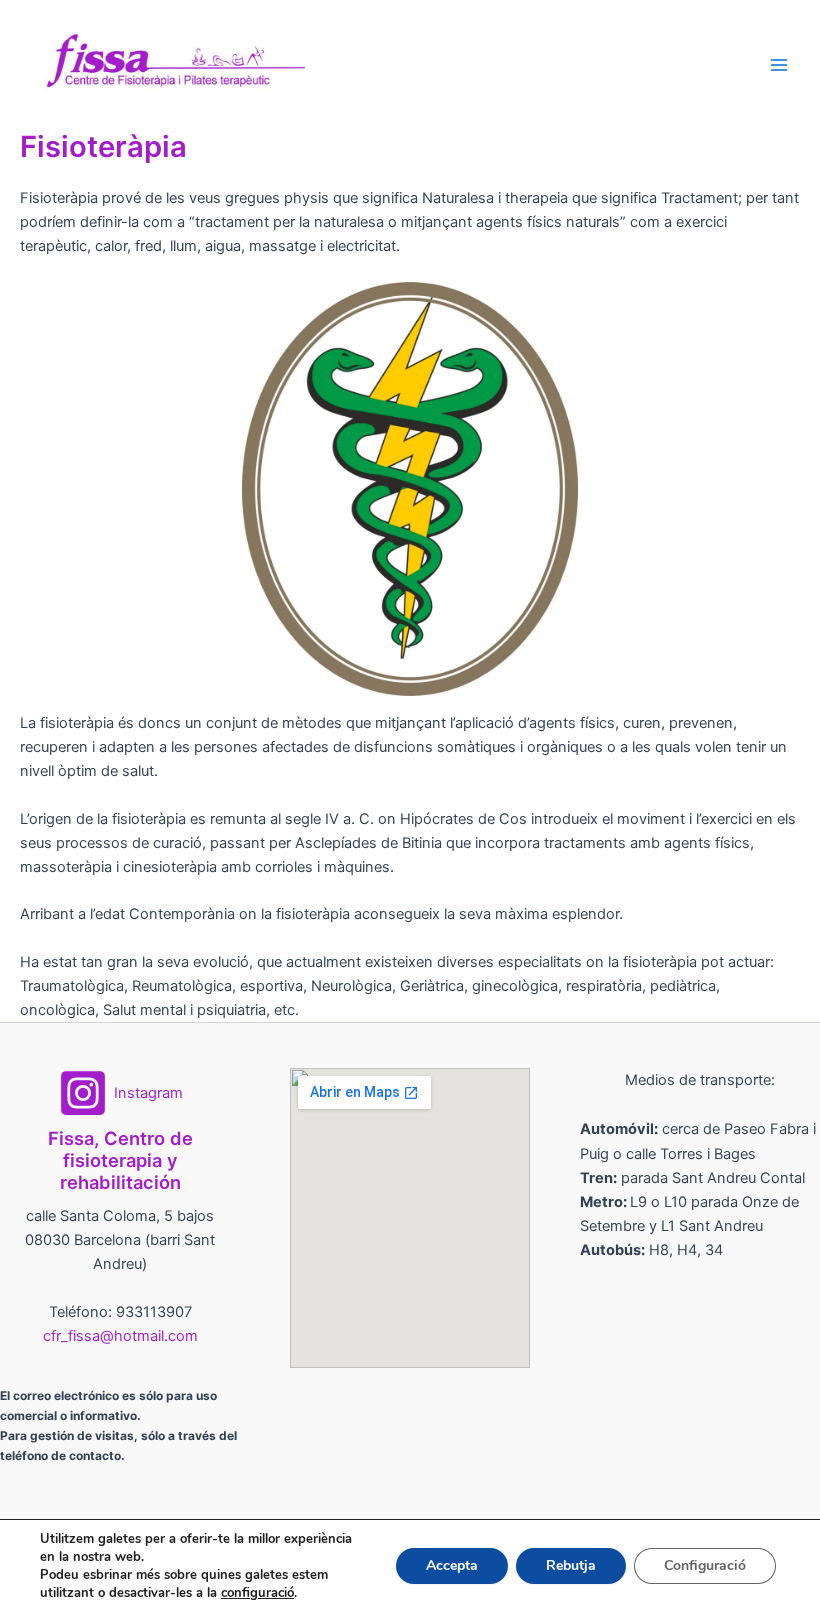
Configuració (705, 1565)
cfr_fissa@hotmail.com (120, 1336)
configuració (257, 1593)
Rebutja (571, 1565)
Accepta (452, 1565)
